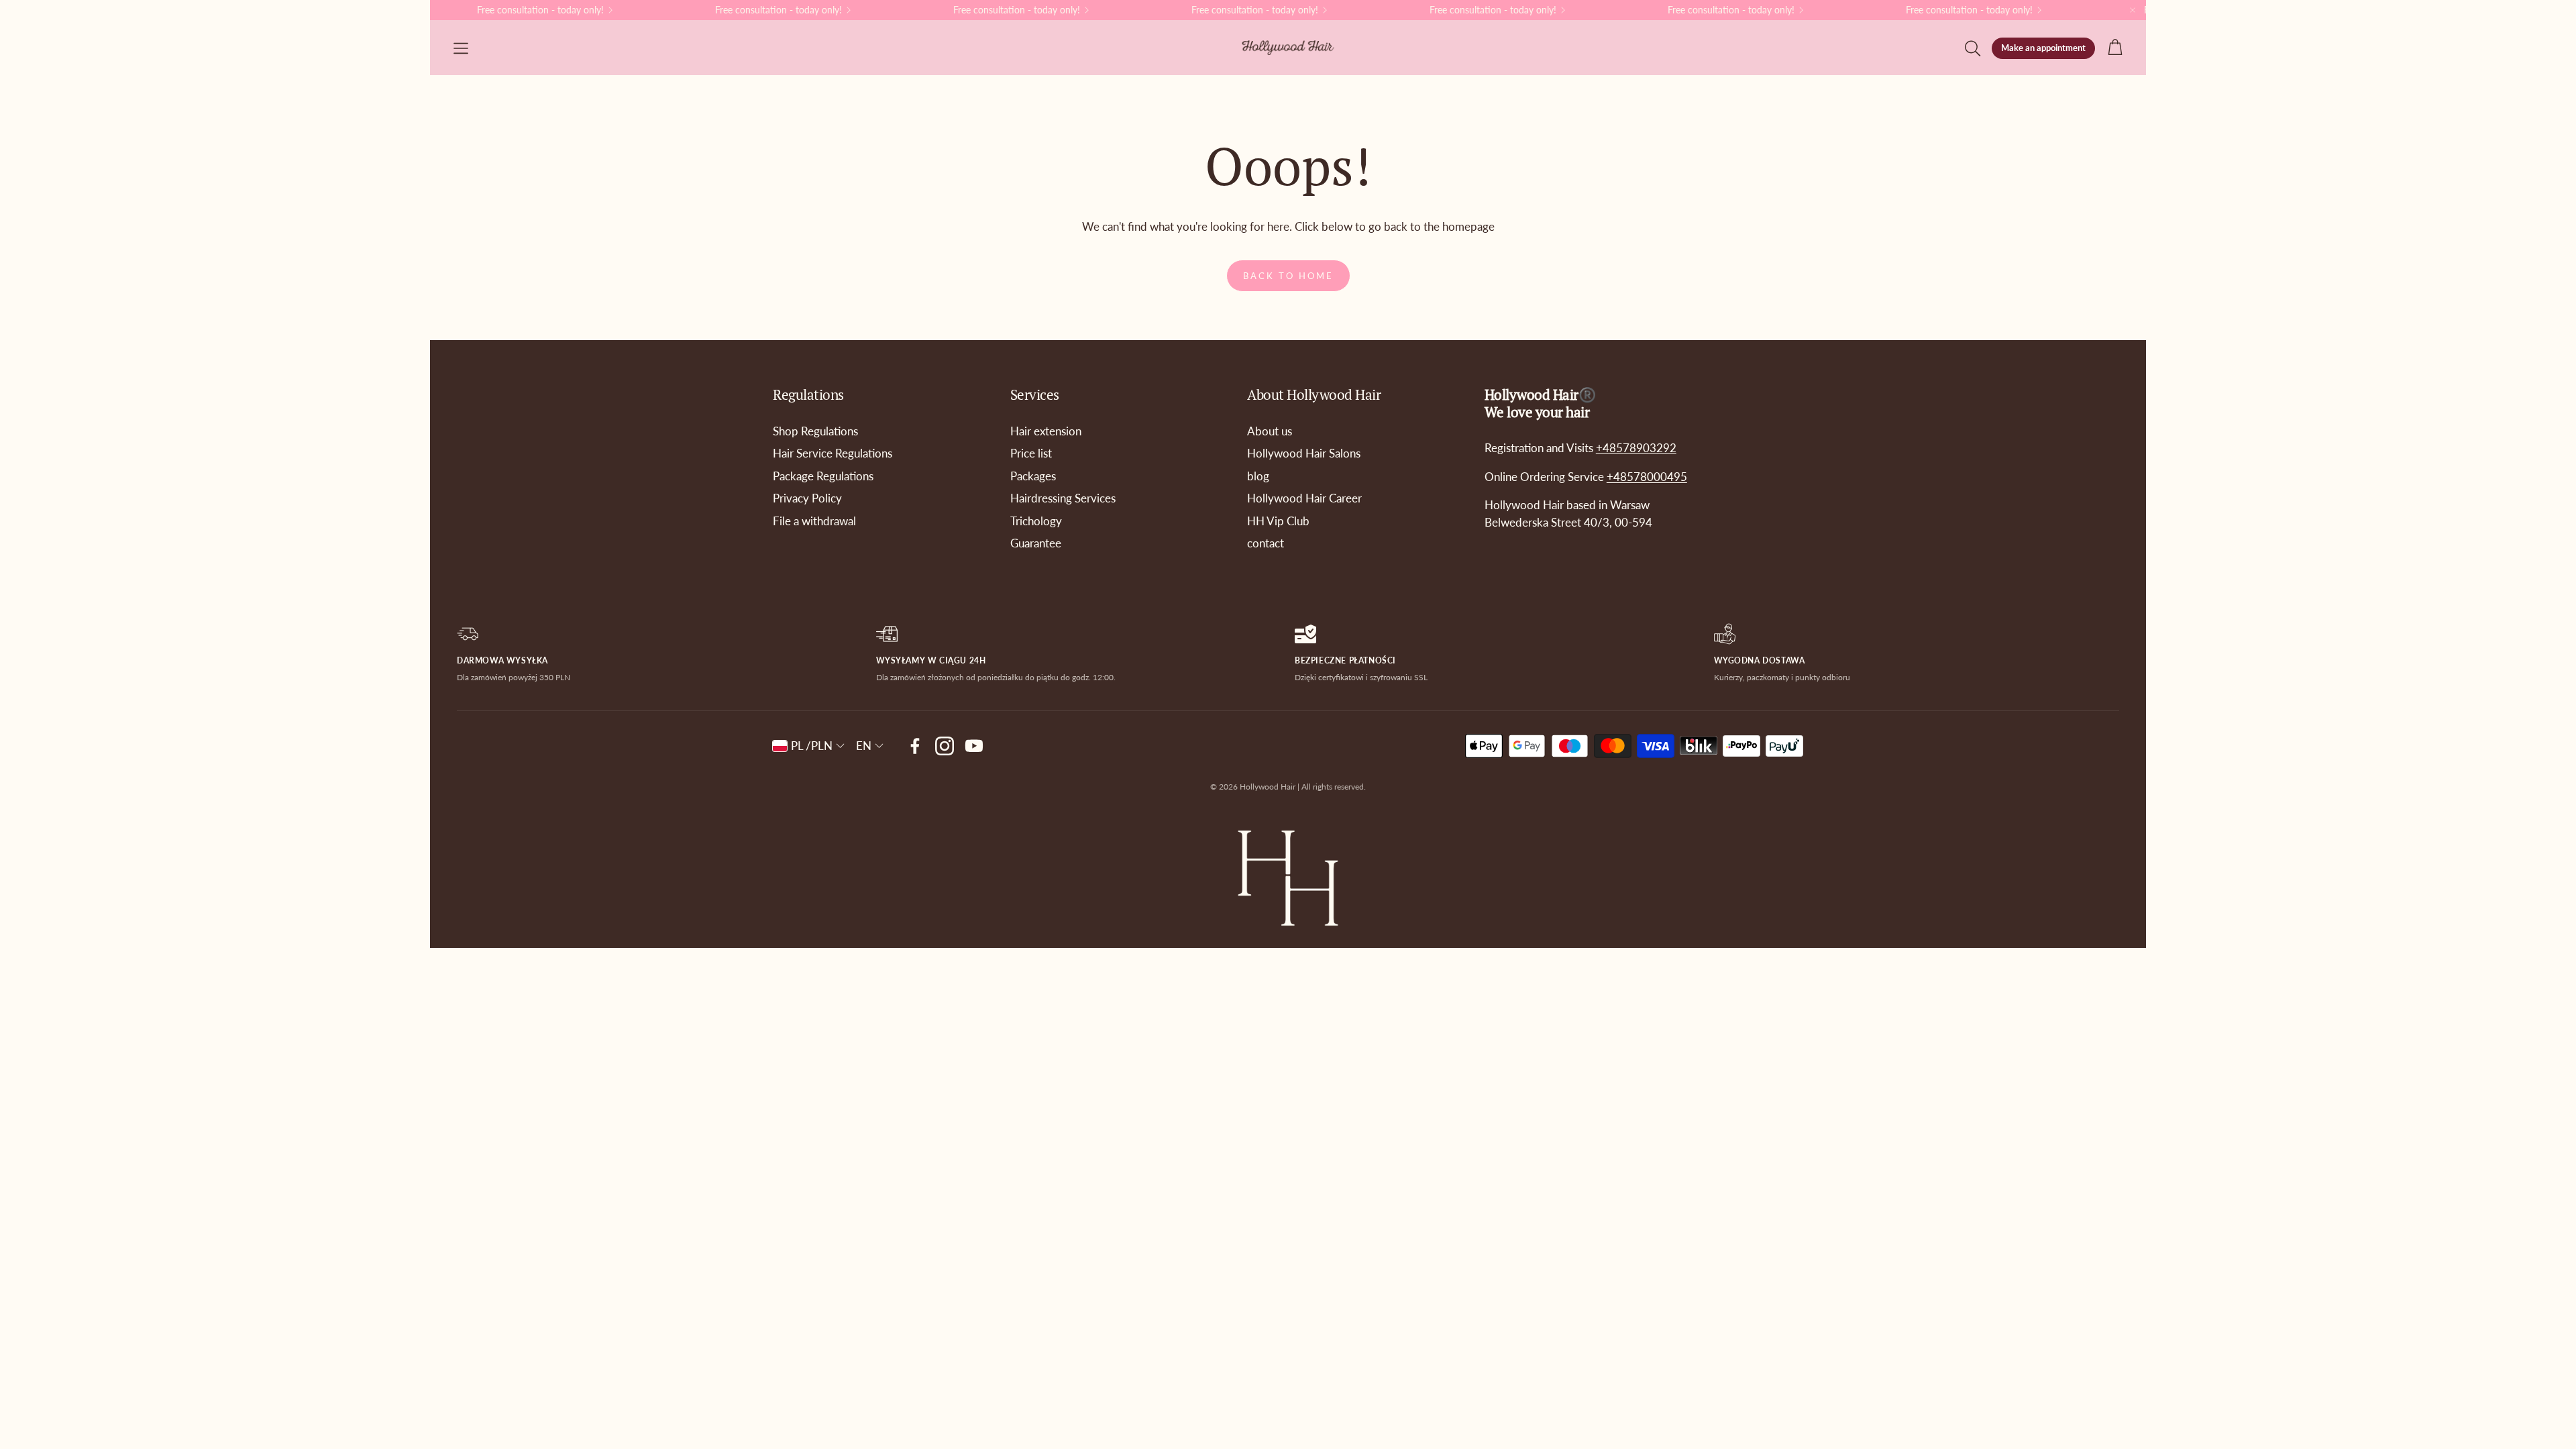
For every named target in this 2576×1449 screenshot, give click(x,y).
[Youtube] (974, 746)
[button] (461, 48)
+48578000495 (1647, 477)
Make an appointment (2043, 48)
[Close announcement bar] (2133, 10)
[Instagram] (945, 746)
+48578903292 (1636, 448)
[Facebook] (915, 746)
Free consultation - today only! (1478, 10)
